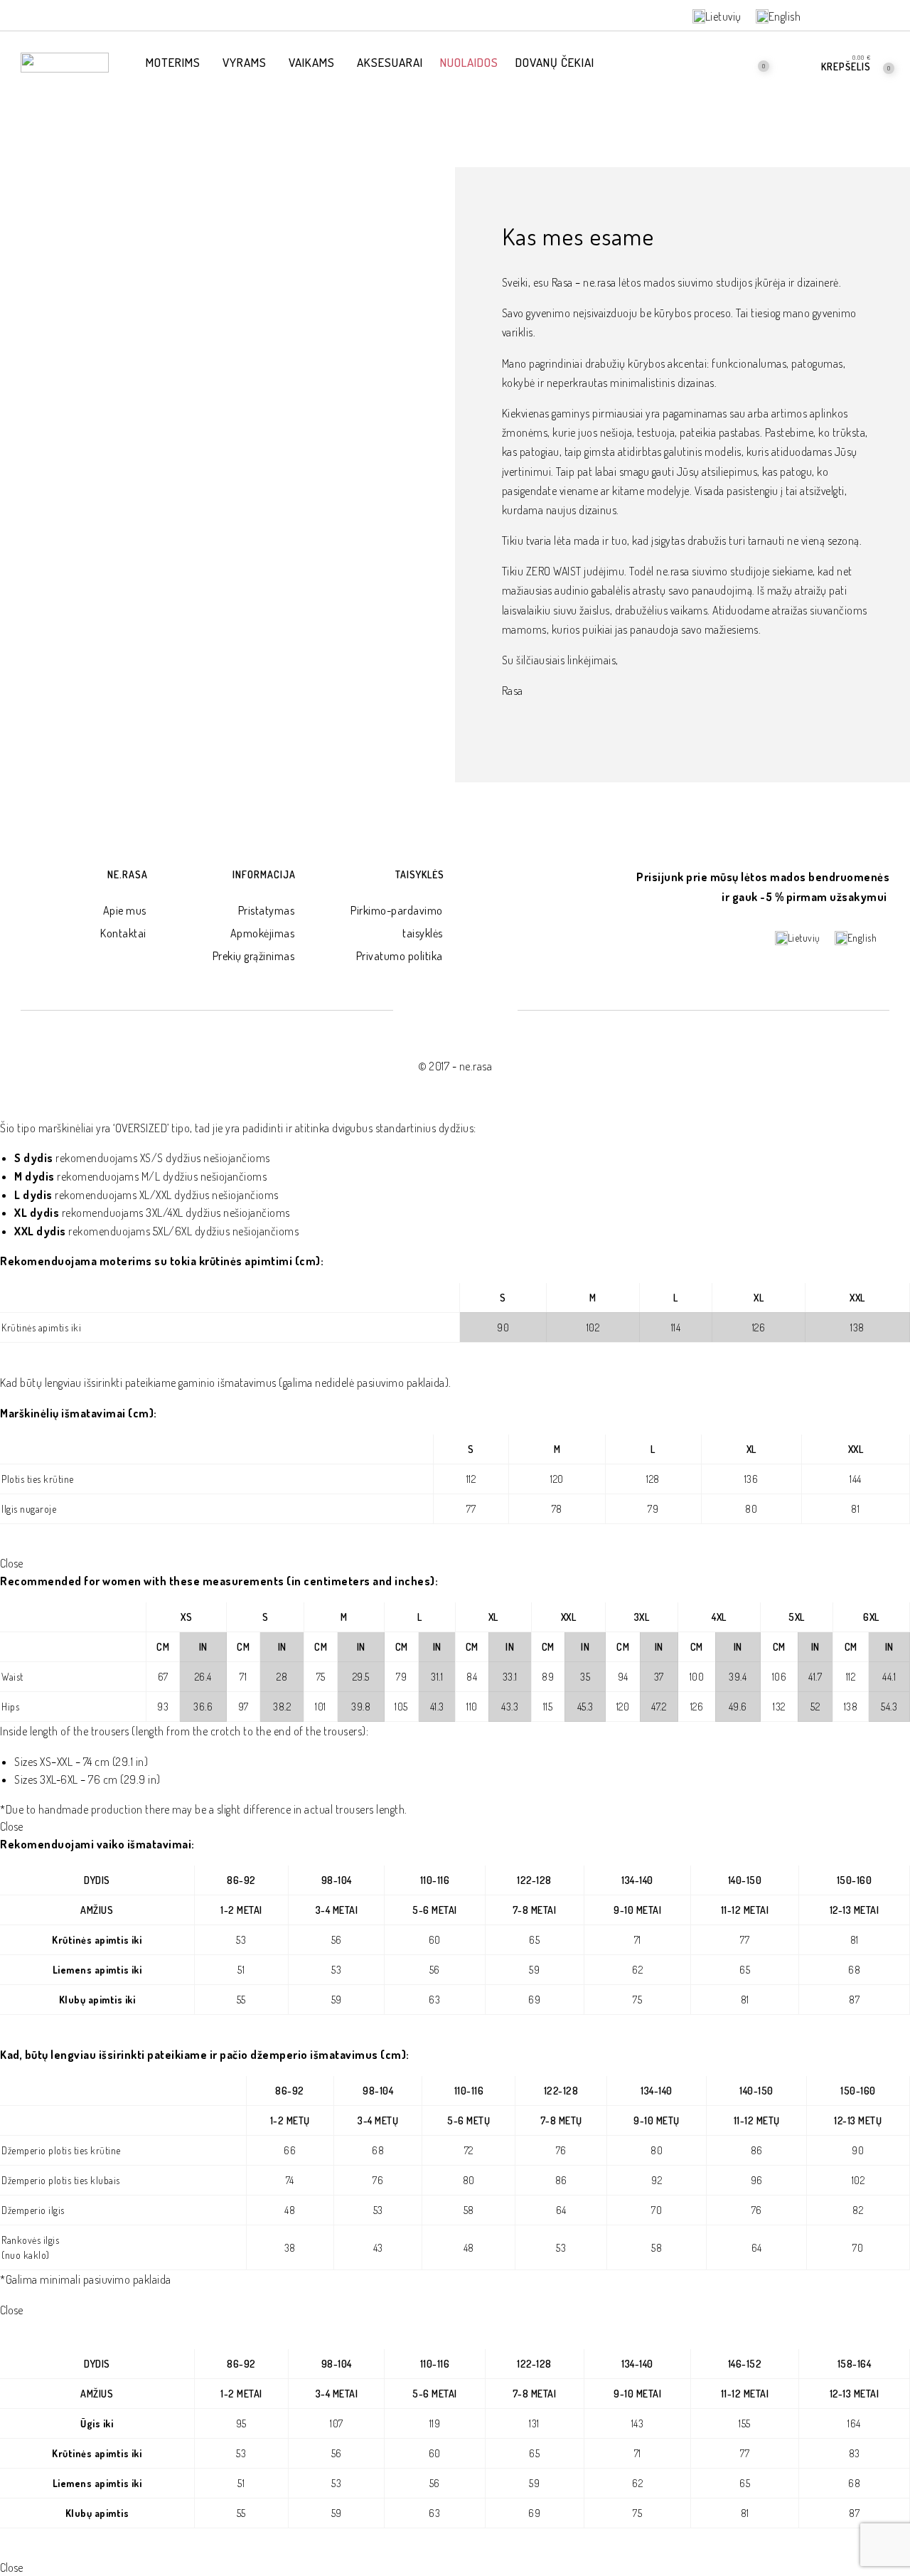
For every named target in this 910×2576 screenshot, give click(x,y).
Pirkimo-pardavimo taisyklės (397, 922)
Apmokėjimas (263, 933)
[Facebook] (840, 16)
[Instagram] (888, 16)
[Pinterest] (864, 16)
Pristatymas (267, 910)
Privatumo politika (400, 956)
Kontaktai (123, 933)
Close (11, 1563)
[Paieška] (719, 62)
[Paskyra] (796, 62)
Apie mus (125, 910)
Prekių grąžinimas (254, 956)
